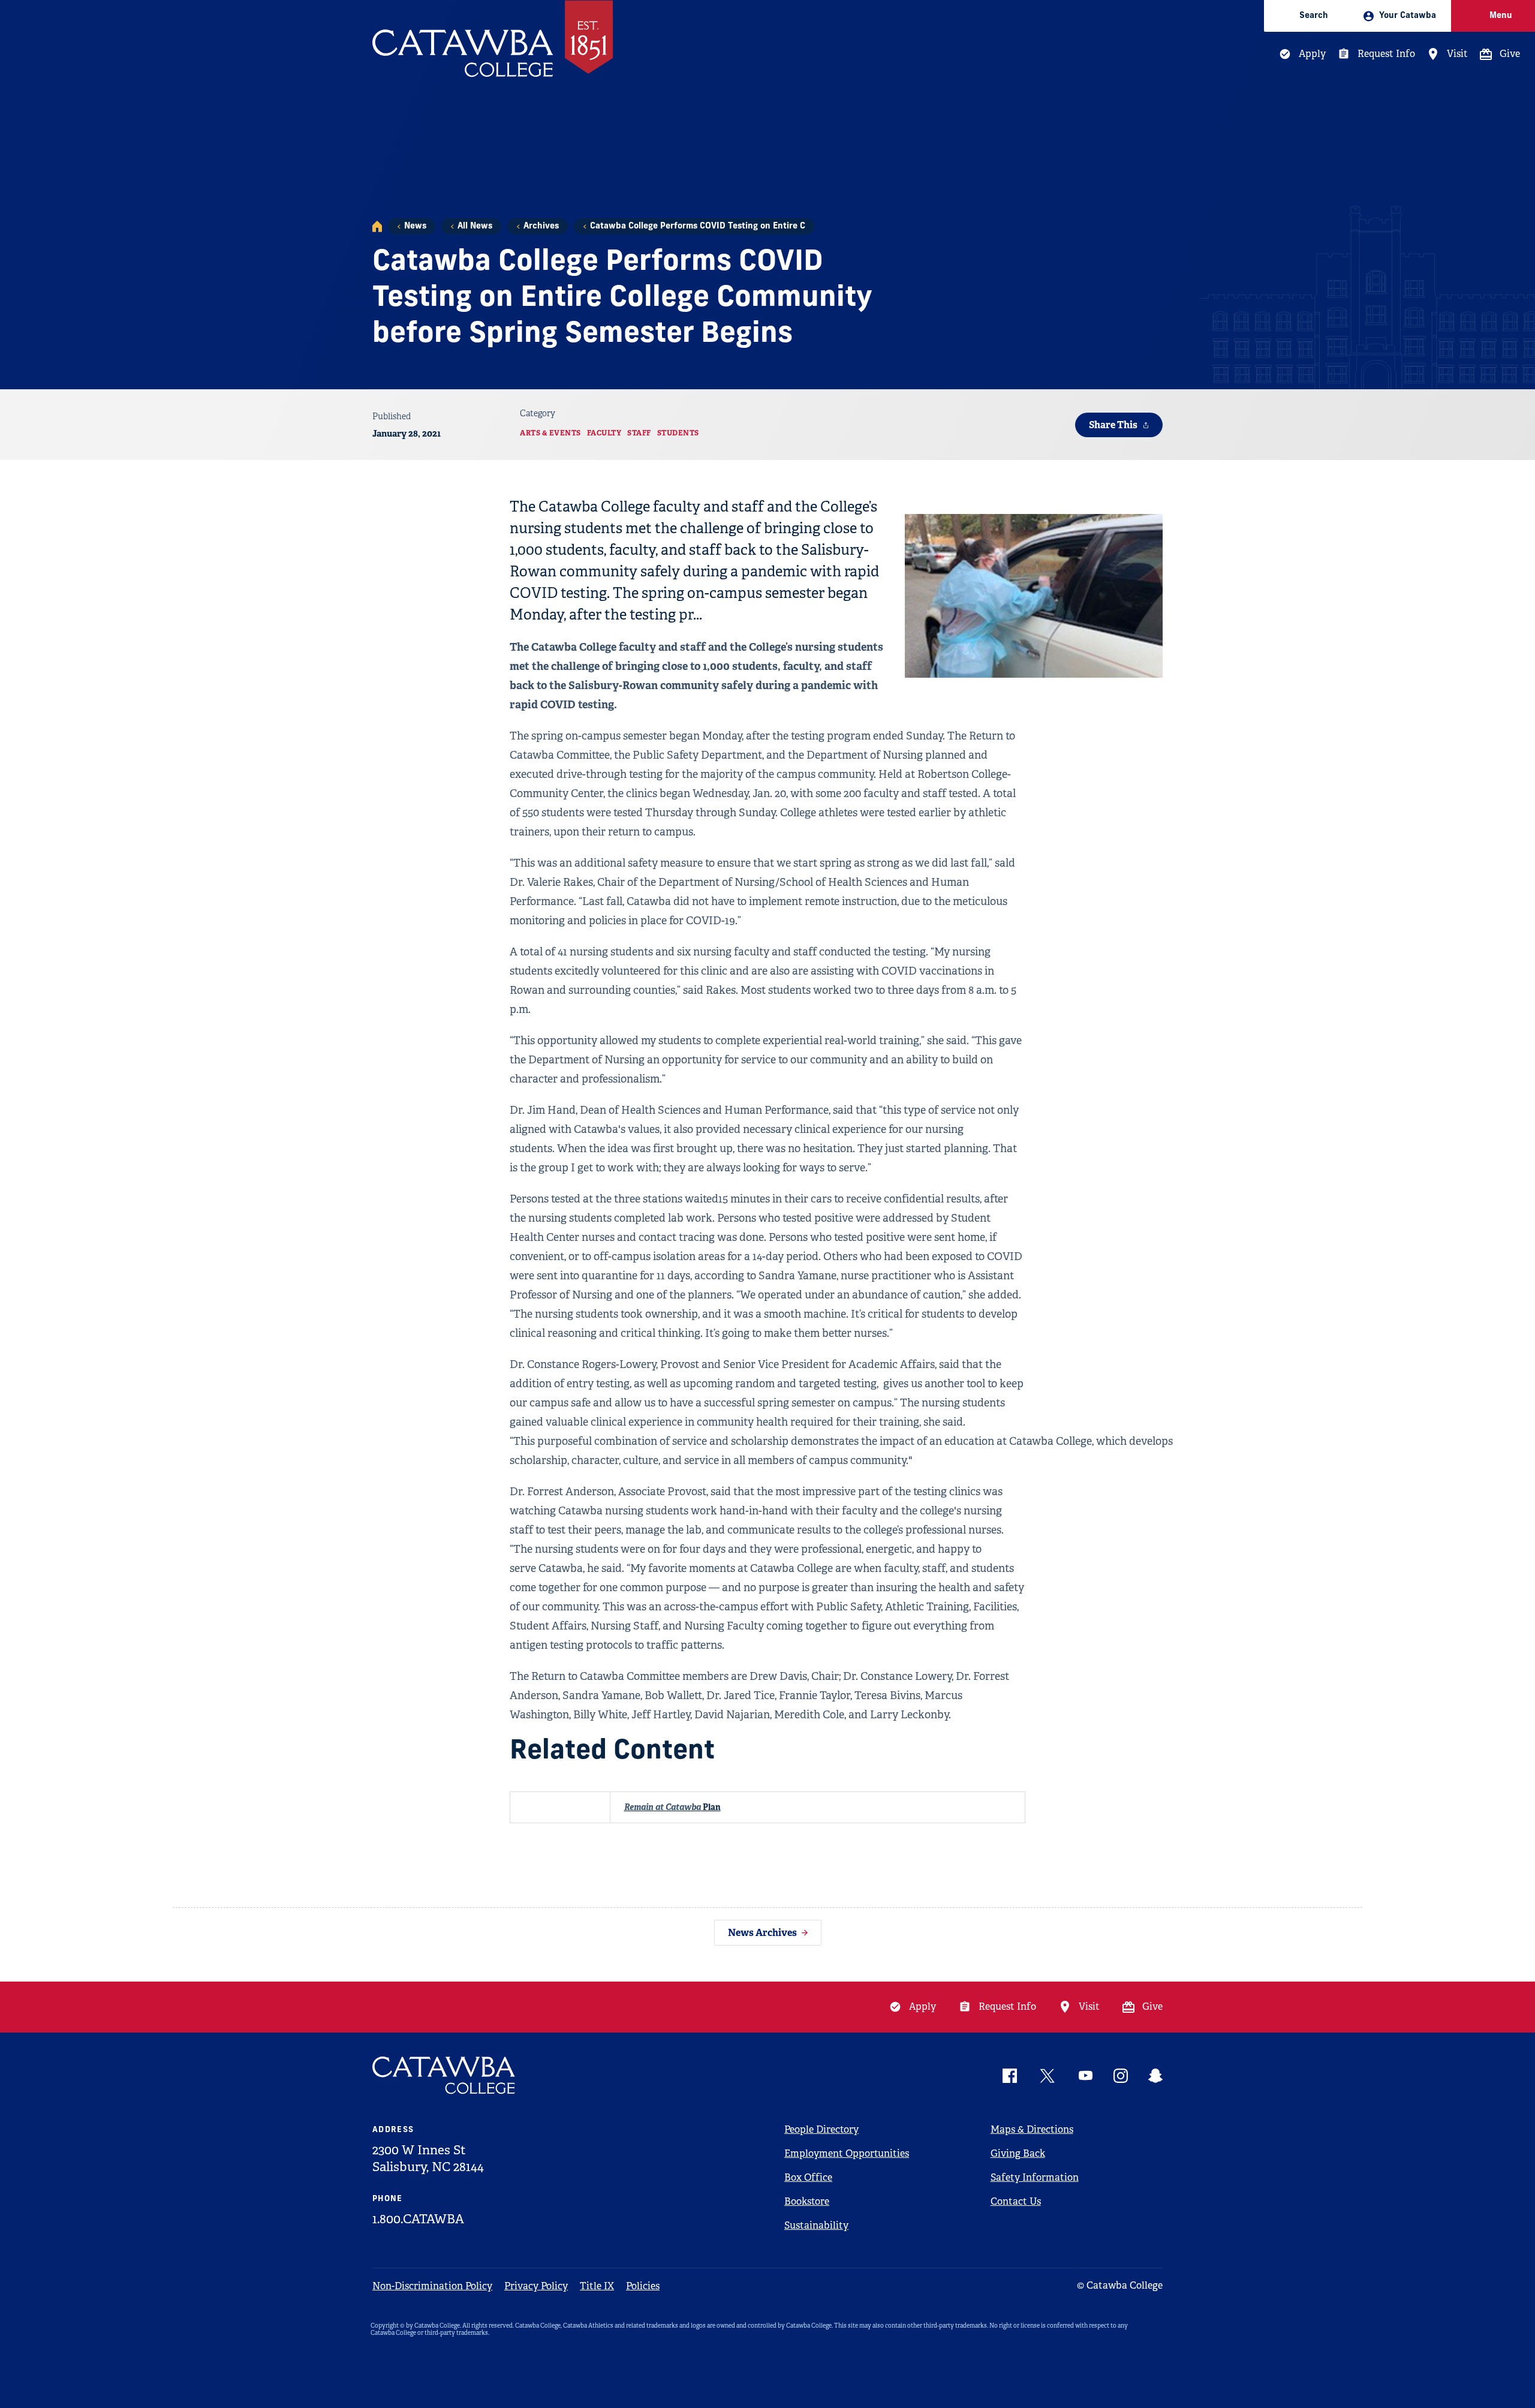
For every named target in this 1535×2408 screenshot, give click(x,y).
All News (475, 226)
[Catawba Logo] (444, 2075)
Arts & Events (550, 433)
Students (678, 433)
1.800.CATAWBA (418, 2219)
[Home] (377, 226)
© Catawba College (1120, 2285)
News (415, 226)
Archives (541, 226)
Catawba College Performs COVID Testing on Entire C (698, 226)
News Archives (762, 1933)
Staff (639, 433)
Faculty (604, 433)
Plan (672, 1807)
